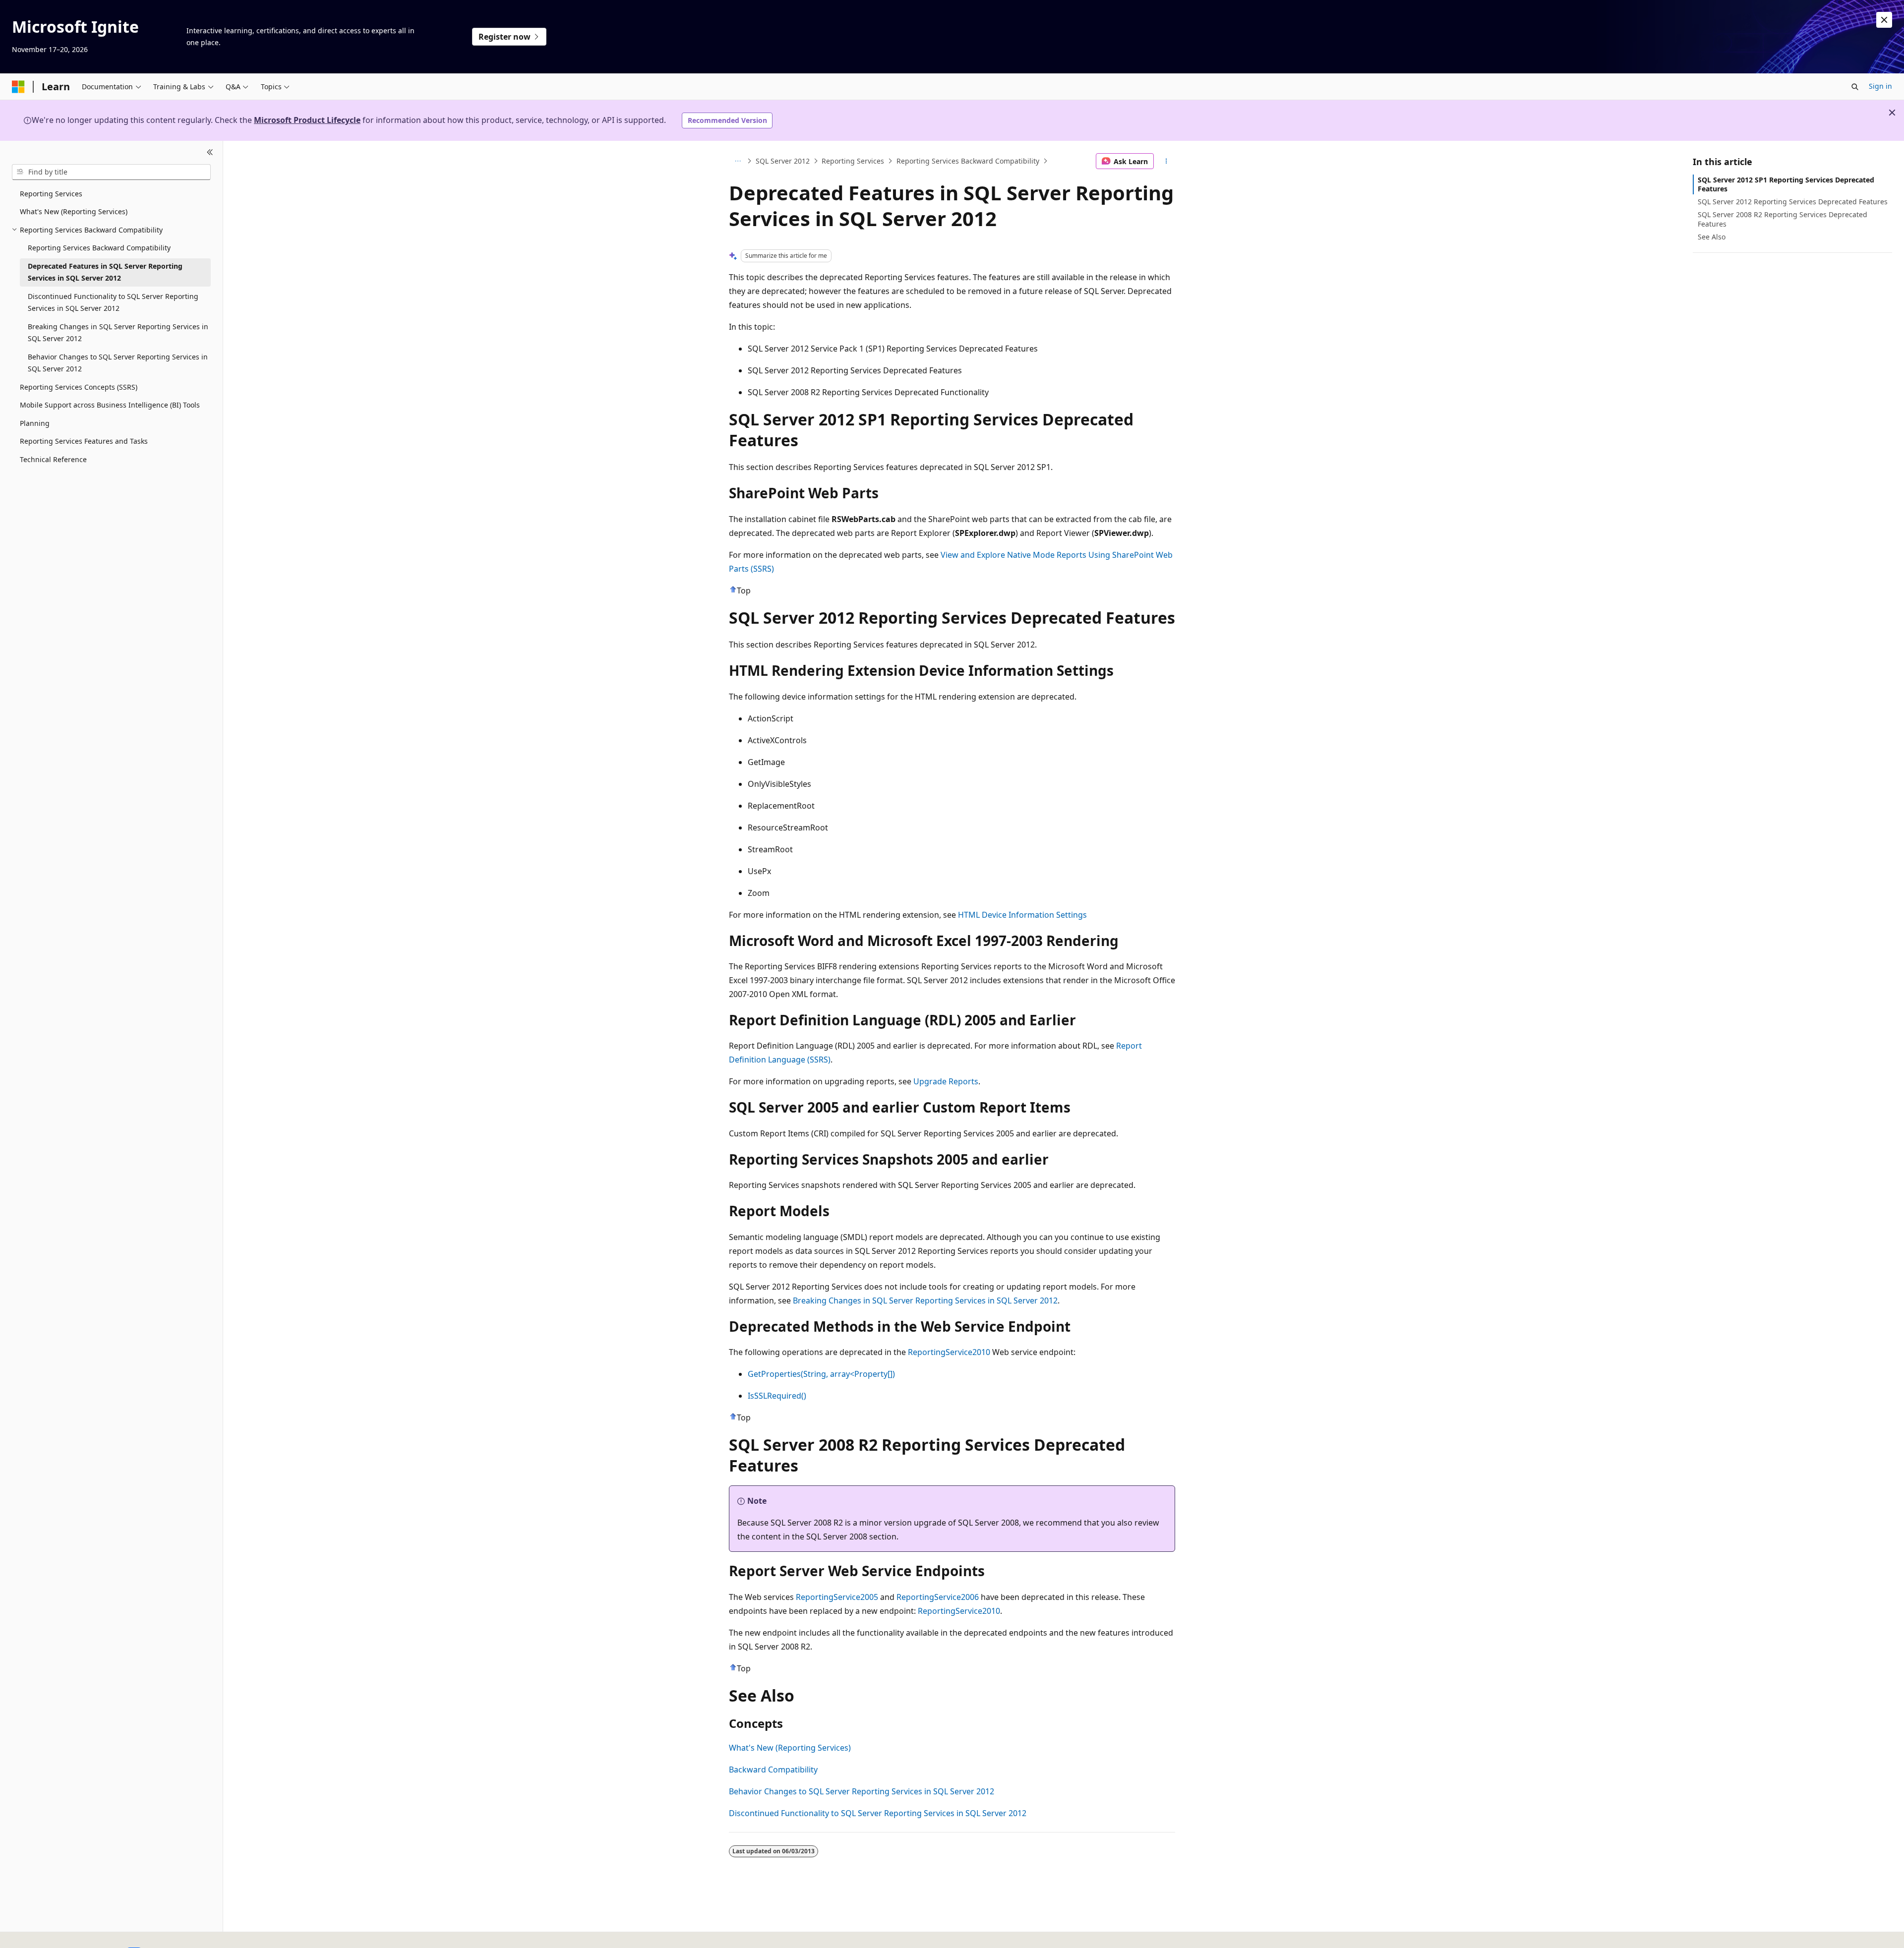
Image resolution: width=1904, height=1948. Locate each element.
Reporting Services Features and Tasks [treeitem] (84, 441)
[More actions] (1166, 161)
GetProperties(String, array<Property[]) (821, 1374)
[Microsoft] (18, 87)
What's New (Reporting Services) (790, 1748)
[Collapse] (210, 153)
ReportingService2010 (949, 1352)
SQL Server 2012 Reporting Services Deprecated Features (1793, 202)
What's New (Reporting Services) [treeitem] (74, 211)
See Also (1712, 237)
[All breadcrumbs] (738, 161)
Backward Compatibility (773, 1770)
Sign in (1880, 86)
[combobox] (111, 172)
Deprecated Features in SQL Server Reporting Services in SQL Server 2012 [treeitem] (105, 272)
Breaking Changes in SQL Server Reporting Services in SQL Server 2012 (925, 1300)
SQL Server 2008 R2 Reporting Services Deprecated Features (1783, 219)
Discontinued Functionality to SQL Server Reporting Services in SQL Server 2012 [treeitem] (113, 302)
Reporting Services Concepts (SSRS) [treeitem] (79, 387)
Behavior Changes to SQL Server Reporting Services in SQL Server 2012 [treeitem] (118, 363)
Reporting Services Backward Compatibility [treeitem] (99, 248)
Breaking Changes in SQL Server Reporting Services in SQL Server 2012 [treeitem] (118, 333)
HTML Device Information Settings (1022, 915)
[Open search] (1855, 87)
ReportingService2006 (938, 1597)
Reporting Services (853, 161)
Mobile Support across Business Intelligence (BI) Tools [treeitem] (110, 405)
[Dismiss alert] (1884, 20)
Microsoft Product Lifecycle (307, 120)
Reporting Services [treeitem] (51, 194)
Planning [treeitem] (35, 423)
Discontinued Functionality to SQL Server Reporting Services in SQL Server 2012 (878, 1813)
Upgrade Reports (946, 1081)
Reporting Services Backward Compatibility (968, 161)
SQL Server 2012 (783, 161)
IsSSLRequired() (777, 1396)
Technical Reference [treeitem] (53, 459)
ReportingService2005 (837, 1597)
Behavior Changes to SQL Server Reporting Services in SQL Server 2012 (862, 1791)
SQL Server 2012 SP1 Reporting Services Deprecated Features (1786, 184)
